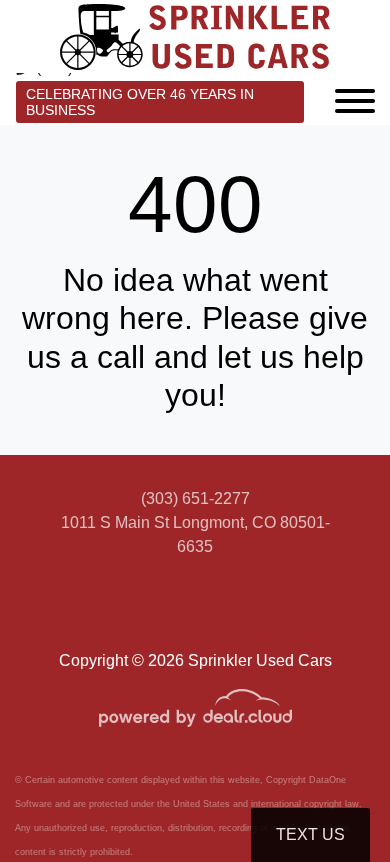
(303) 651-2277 (195, 498)
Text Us (310, 834)
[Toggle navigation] (355, 99)
